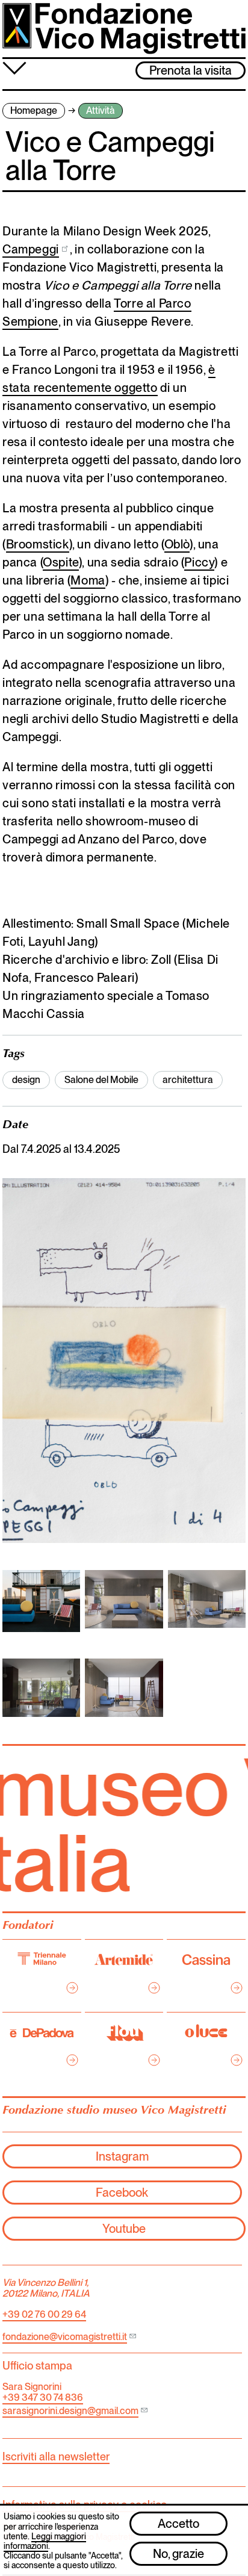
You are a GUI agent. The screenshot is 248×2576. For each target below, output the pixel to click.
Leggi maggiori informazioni (45, 2541)
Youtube (124, 2229)
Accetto (178, 2524)
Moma (88, 580)
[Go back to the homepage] (124, 29)
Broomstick (38, 544)
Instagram (122, 2156)
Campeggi (31, 249)
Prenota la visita (191, 70)
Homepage (34, 110)
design (26, 1080)
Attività (101, 110)
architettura (188, 1080)
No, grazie (178, 2554)
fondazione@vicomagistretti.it (65, 2337)
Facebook (122, 2193)
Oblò (177, 544)
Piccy (199, 562)
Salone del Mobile (101, 1080)
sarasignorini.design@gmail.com (70, 2411)
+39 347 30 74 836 (43, 2398)
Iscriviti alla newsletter (56, 2457)
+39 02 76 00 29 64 (44, 2314)
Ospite (61, 562)
